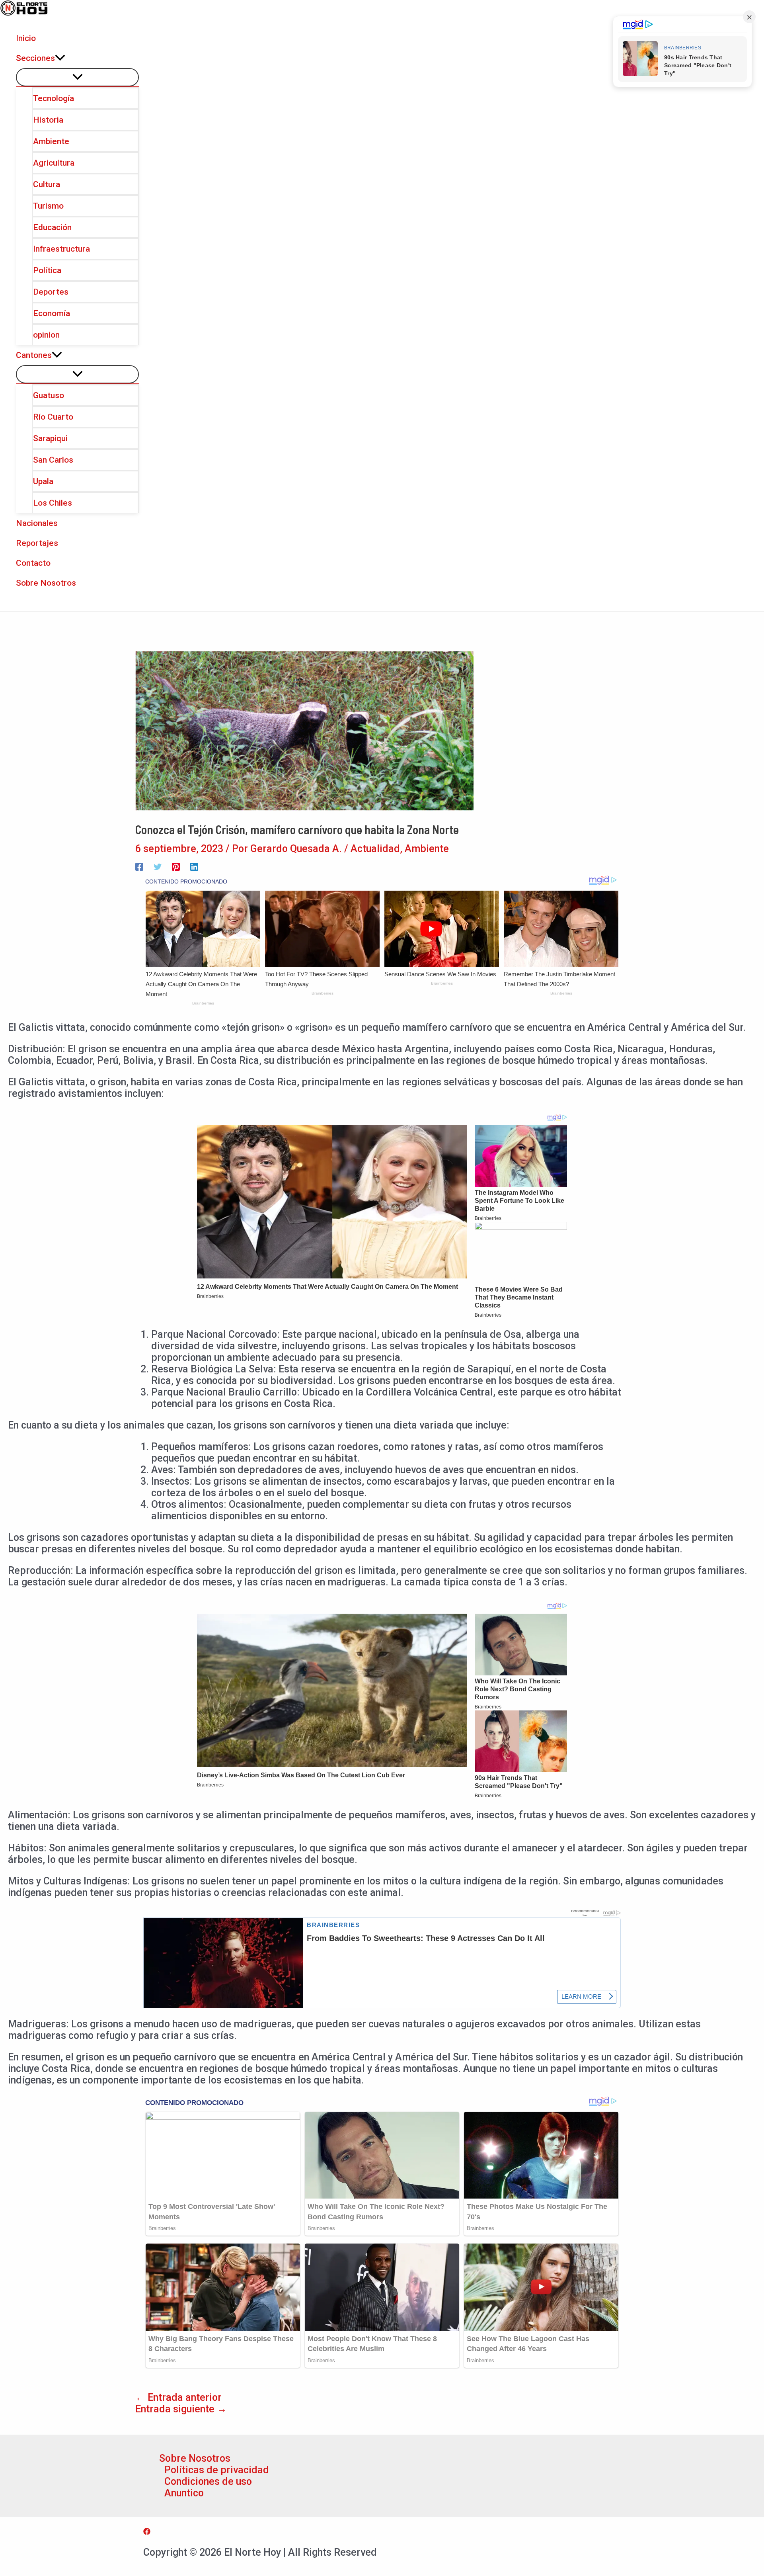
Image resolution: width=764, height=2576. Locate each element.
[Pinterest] (176, 866)
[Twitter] (158, 866)
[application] (60, 58)
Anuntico (184, 2493)
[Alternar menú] (77, 77)
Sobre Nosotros (195, 2458)
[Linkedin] (194, 866)
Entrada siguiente (181, 2409)
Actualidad (375, 849)
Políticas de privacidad (217, 2470)
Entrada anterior (178, 2397)
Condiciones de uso (208, 2481)
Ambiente (427, 849)
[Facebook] (139, 866)
